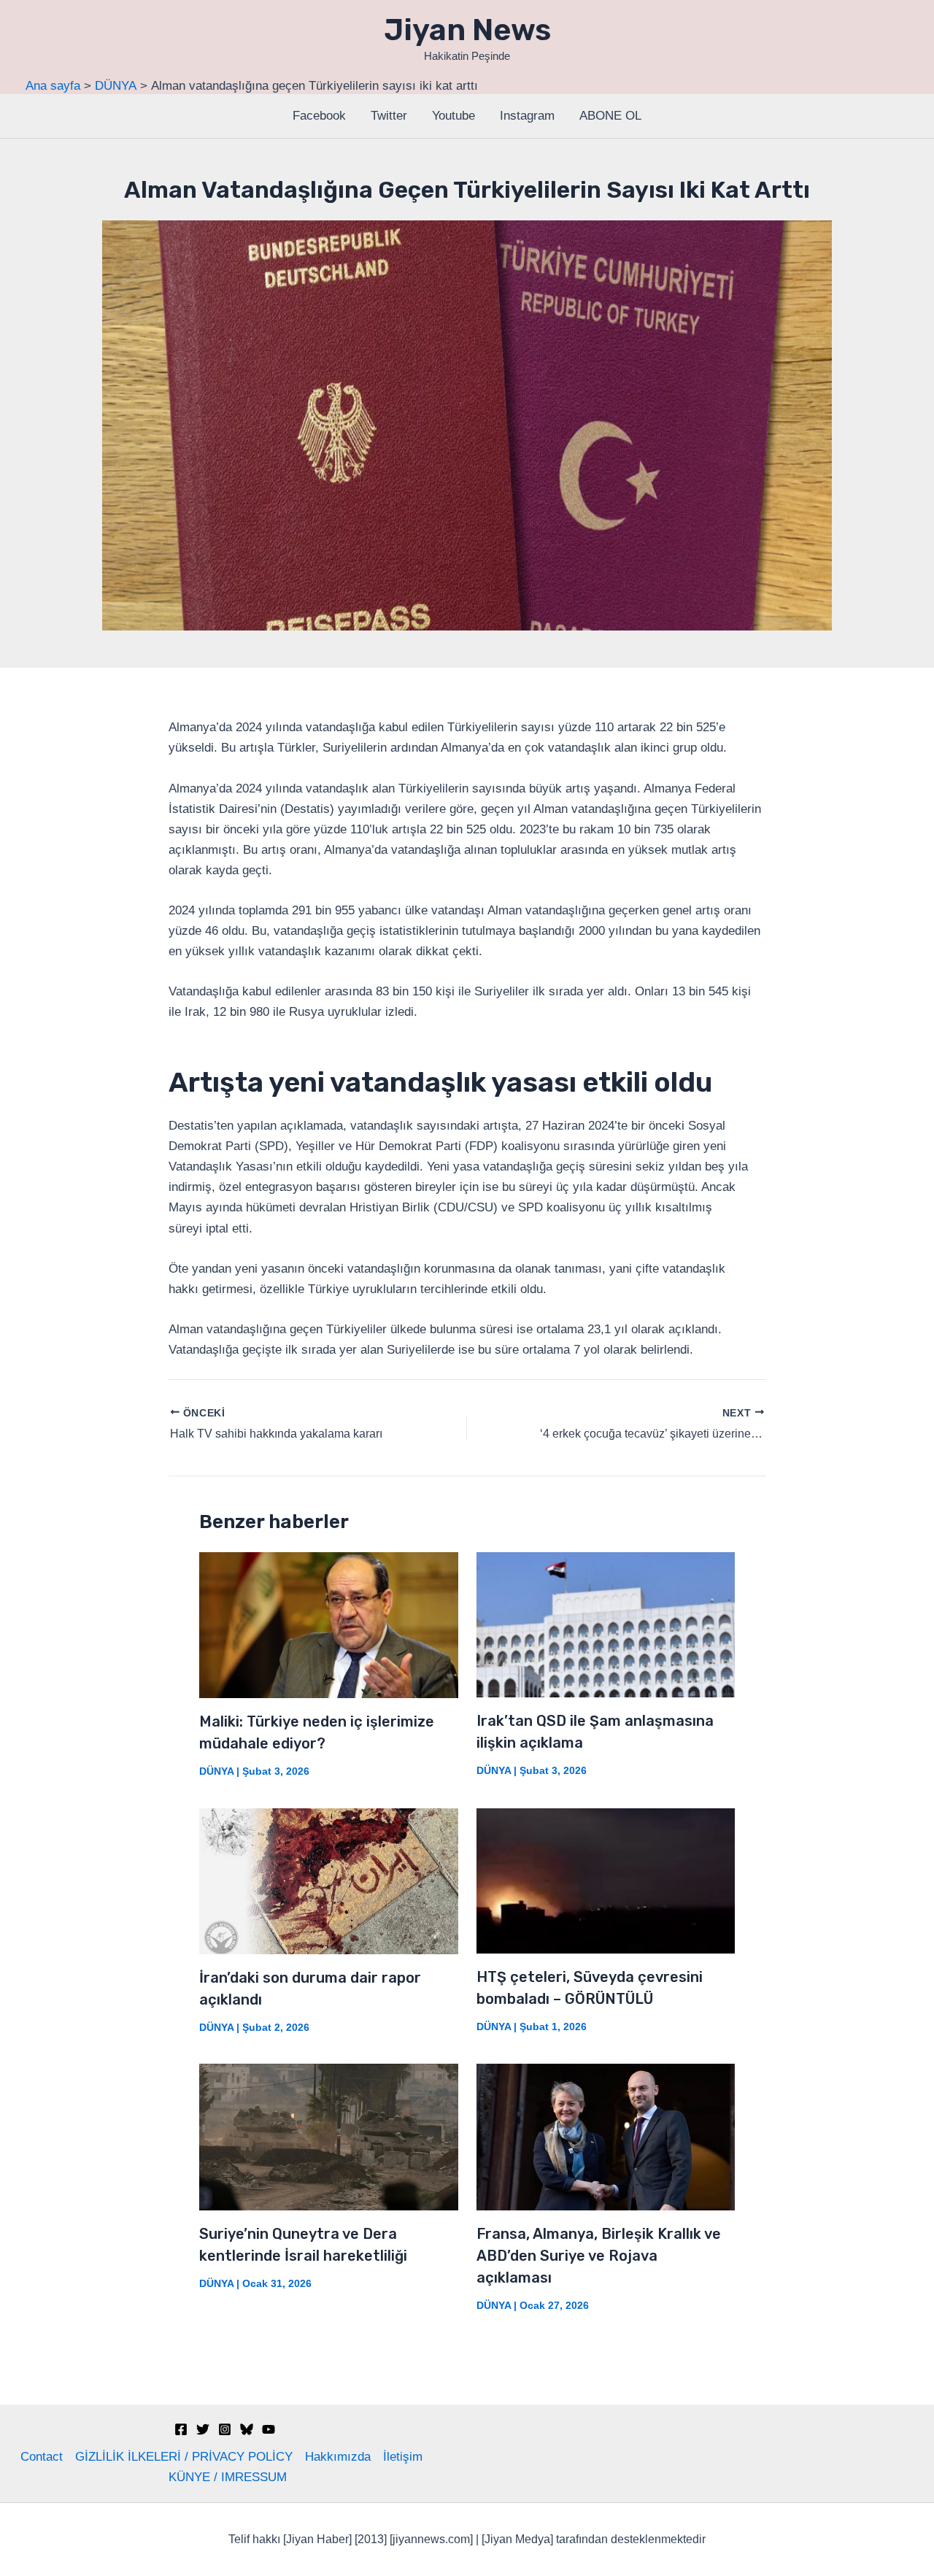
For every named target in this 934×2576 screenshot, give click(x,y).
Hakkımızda (338, 2457)
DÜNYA (216, 1771)
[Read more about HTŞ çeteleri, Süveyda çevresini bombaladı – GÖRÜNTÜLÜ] (606, 1880)
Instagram (527, 116)
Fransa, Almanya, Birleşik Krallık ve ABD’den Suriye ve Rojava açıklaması (599, 2256)
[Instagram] (225, 2429)
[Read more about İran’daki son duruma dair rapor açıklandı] (329, 1880)
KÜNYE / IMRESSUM (228, 2477)
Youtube (454, 116)
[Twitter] (203, 2429)
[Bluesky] (247, 2429)
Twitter (389, 116)
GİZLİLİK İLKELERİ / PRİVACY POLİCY (184, 2457)
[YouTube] (269, 2429)
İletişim (403, 2457)
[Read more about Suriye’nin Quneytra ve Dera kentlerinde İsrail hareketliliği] (329, 2136)
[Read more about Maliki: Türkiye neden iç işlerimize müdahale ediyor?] (329, 1624)
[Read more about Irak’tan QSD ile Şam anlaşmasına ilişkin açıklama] (606, 1624)
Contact (42, 2457)
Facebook (319, 116)
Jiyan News (467, 30)
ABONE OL (610, 116)
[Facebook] (181, 2429)
